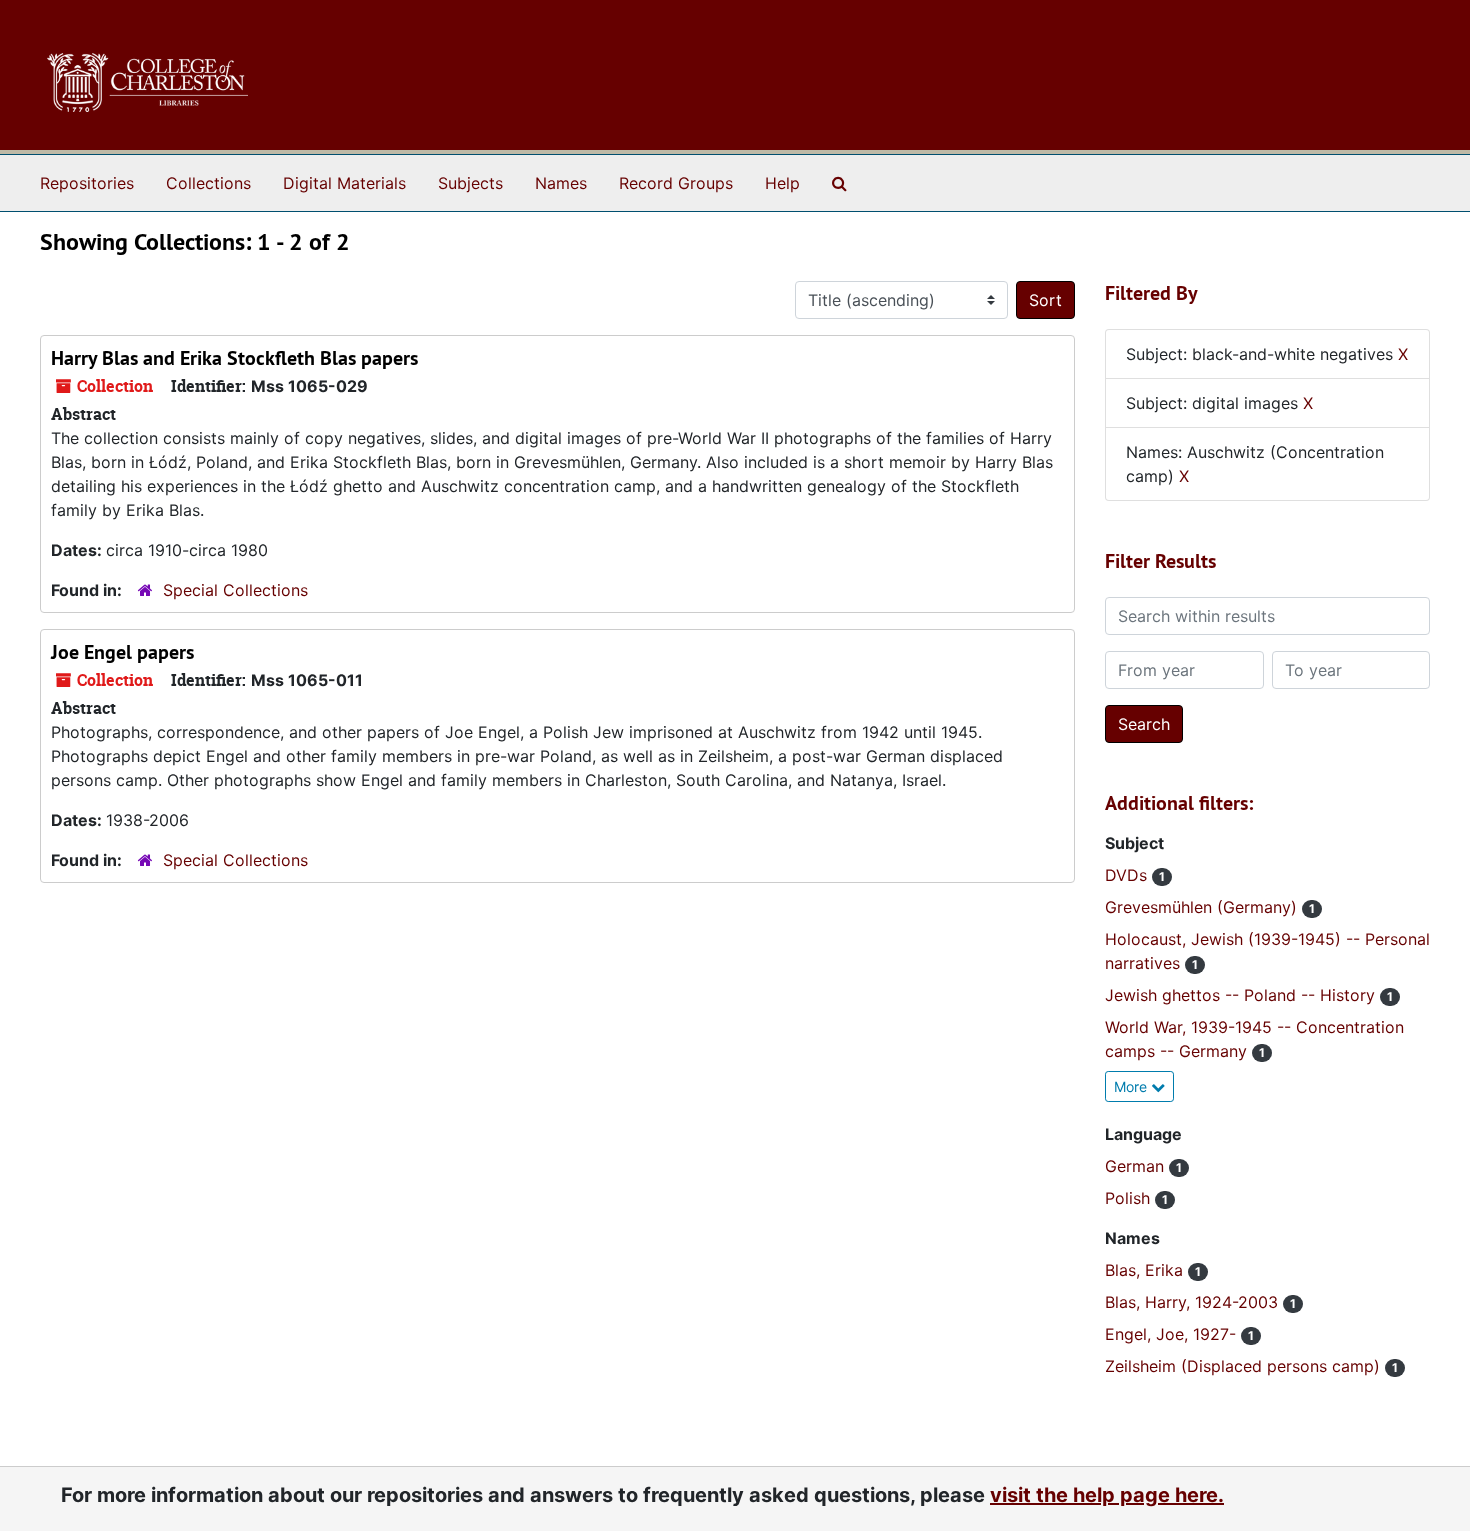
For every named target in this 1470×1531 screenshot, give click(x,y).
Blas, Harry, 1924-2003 (1194, 1302)
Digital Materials (344, 183)
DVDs (1128, 875)
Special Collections (235, 590)
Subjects (470, 183)
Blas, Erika (1146, 1270)
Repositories (87, 183)
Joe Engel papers (122, 652)
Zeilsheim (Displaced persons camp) (1245, 1366)
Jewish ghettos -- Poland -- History (1242, 995)
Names (561, 183)
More (1132, 1086)
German (1137, 1166)
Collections (208, 183)
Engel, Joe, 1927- (1173, 1334)
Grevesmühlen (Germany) (1203, 907)
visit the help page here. (1107, 1495)
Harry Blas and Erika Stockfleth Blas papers (234, 358)
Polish (1130, 1198)
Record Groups (676, 183)
